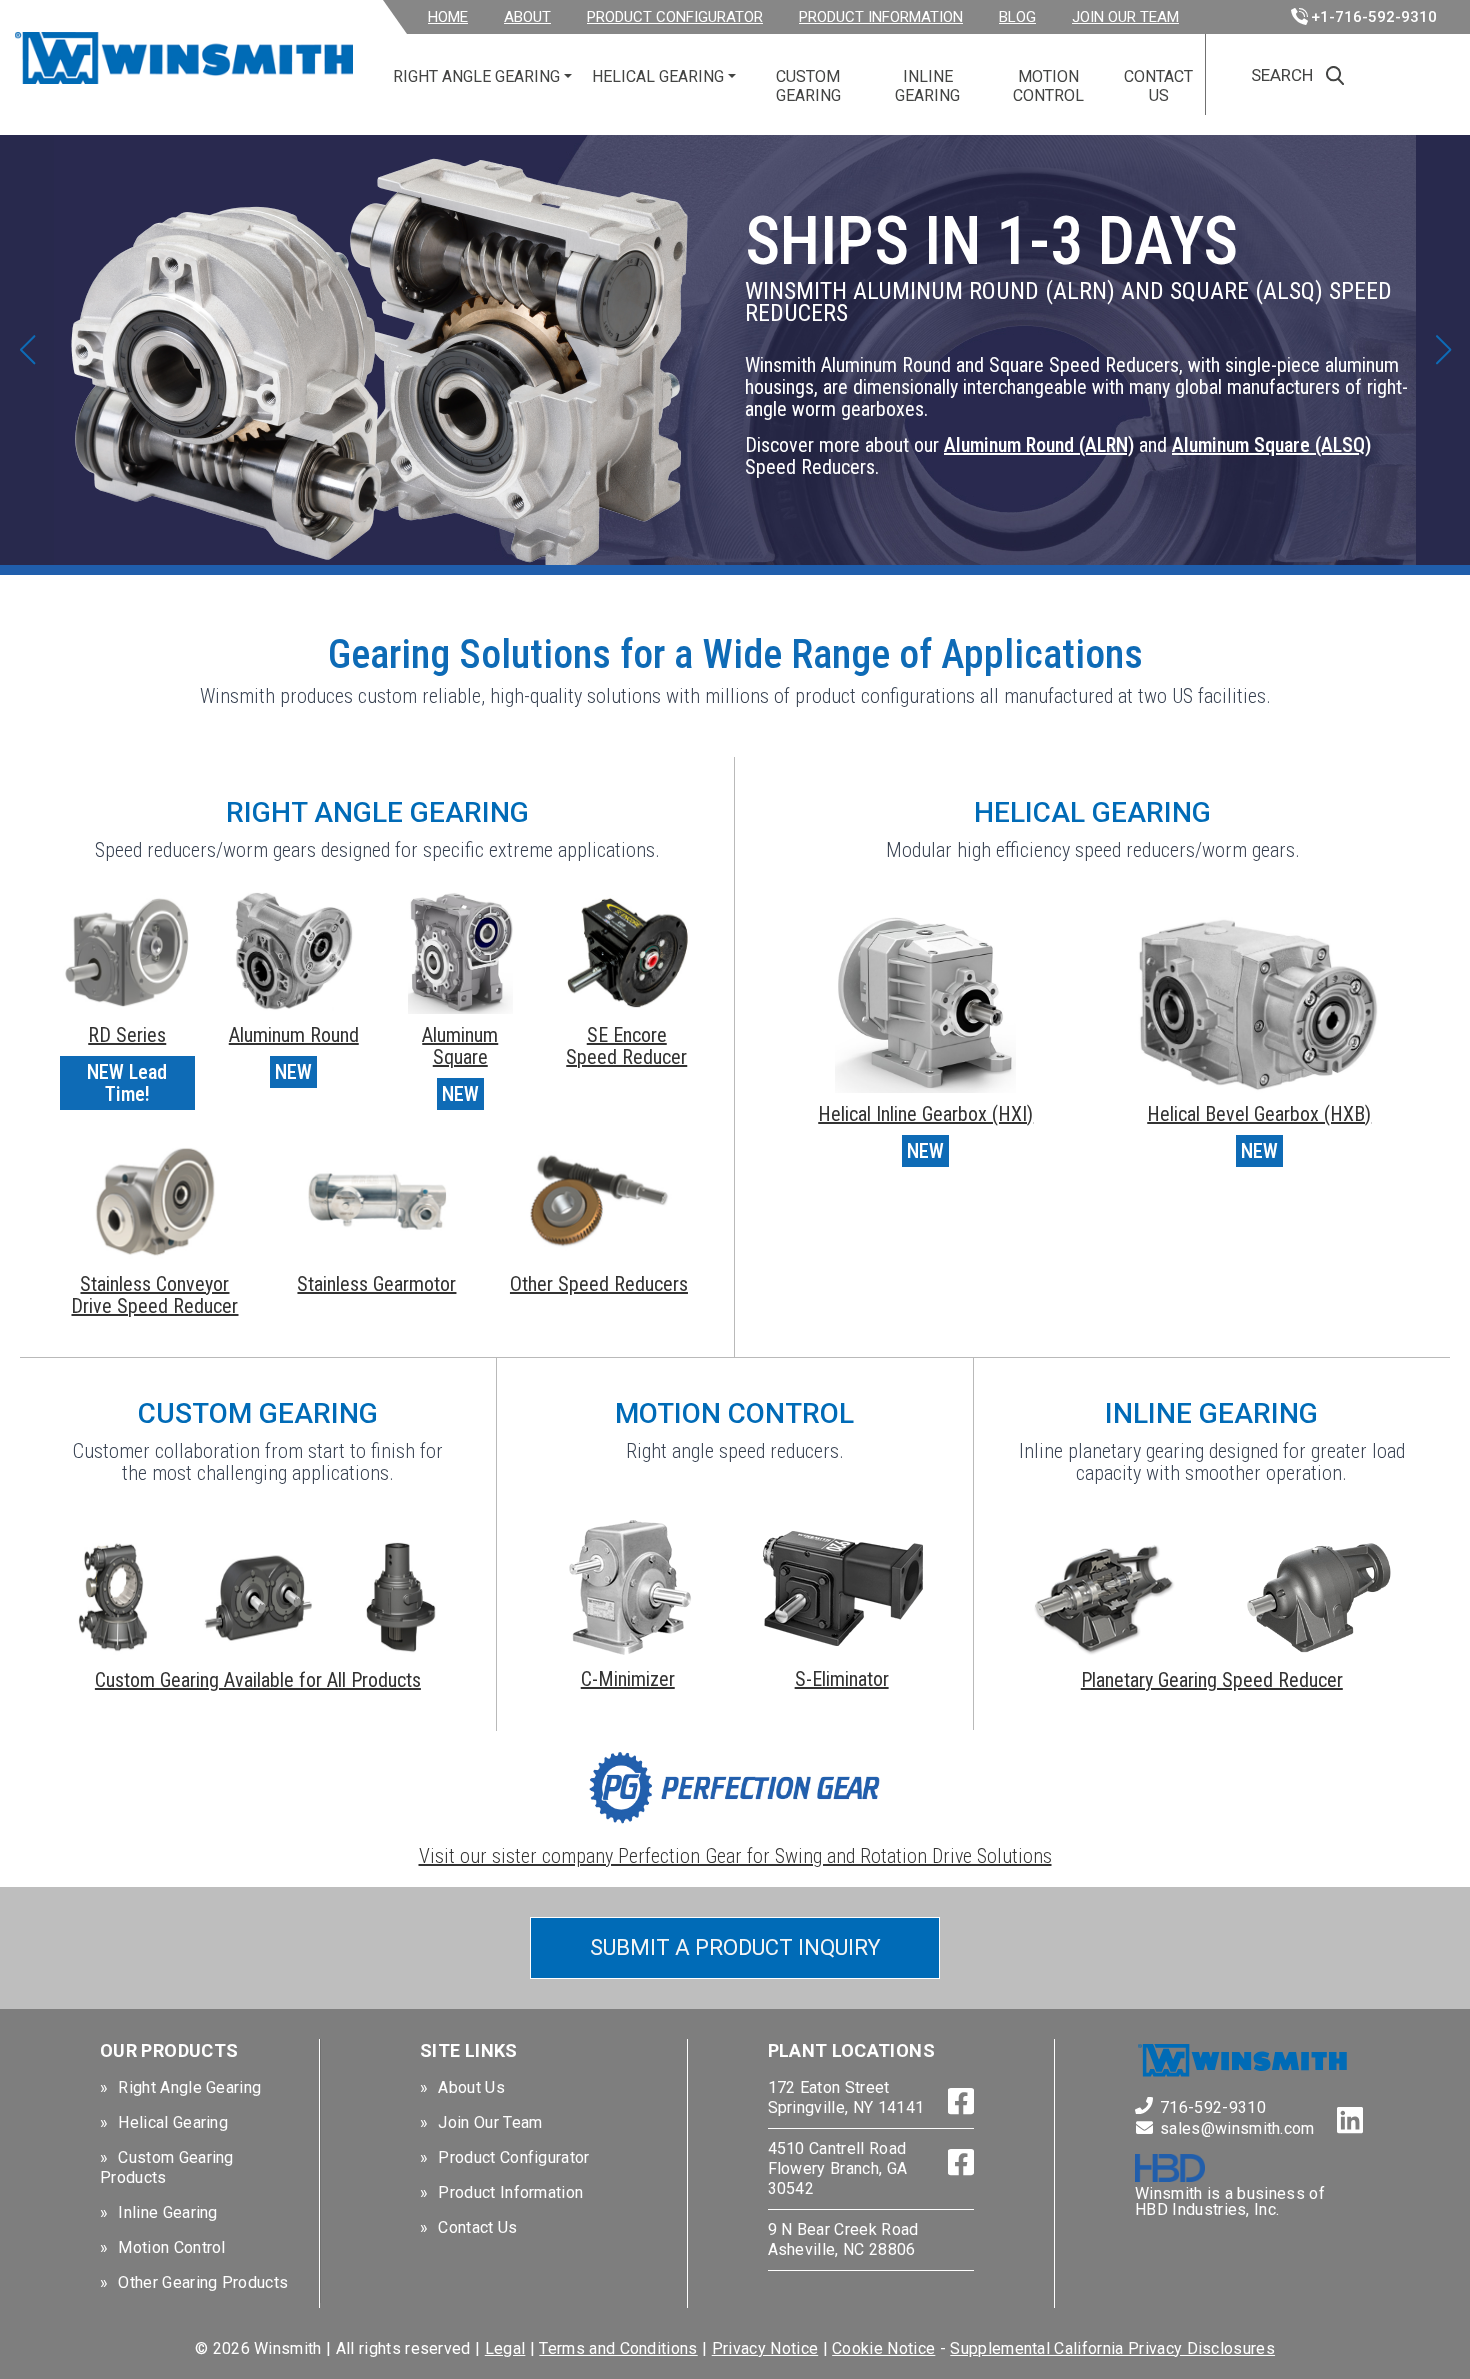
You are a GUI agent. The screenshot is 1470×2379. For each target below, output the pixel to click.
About (527, 17)
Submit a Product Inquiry (735, 1947)
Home (448, 17)
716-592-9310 (1213, 2107)
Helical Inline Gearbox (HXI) (925, 1114)
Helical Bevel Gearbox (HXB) (1259, 1114)
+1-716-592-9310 (1374, 17)
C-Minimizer (628, 1679)
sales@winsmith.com (1237, 2128)
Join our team (1125, 17)
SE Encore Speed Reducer (626, 1046)
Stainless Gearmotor (376, 1284)
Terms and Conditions (618, 2348)
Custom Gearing (808, 86)
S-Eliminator (842, 1679)
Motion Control (1048, 86)
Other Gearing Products (203, 2282)
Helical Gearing (658, 76)
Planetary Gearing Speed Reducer (1212, 1680)
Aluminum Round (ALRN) (1039, 445)
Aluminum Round (294, 1035)
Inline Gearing (927, 86)
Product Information (881, 17)
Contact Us (1158, 86)
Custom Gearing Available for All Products (258, 1680)
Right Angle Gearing (476, 76)
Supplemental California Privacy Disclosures (1112, 2348)
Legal (505, 2348)
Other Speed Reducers (599, 1284)
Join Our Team (490, 2122)
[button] (27, 350)
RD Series (127, 1035)
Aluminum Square (460, 1046)
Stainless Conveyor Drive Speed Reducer (154, 1295)
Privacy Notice (765, 2348)
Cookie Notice (883, 2348)
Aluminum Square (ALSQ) (1271, 445)
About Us (471, 2087)
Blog (1017, 17)
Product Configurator (675, 17)
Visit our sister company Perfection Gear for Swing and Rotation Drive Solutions (735, 1856)
